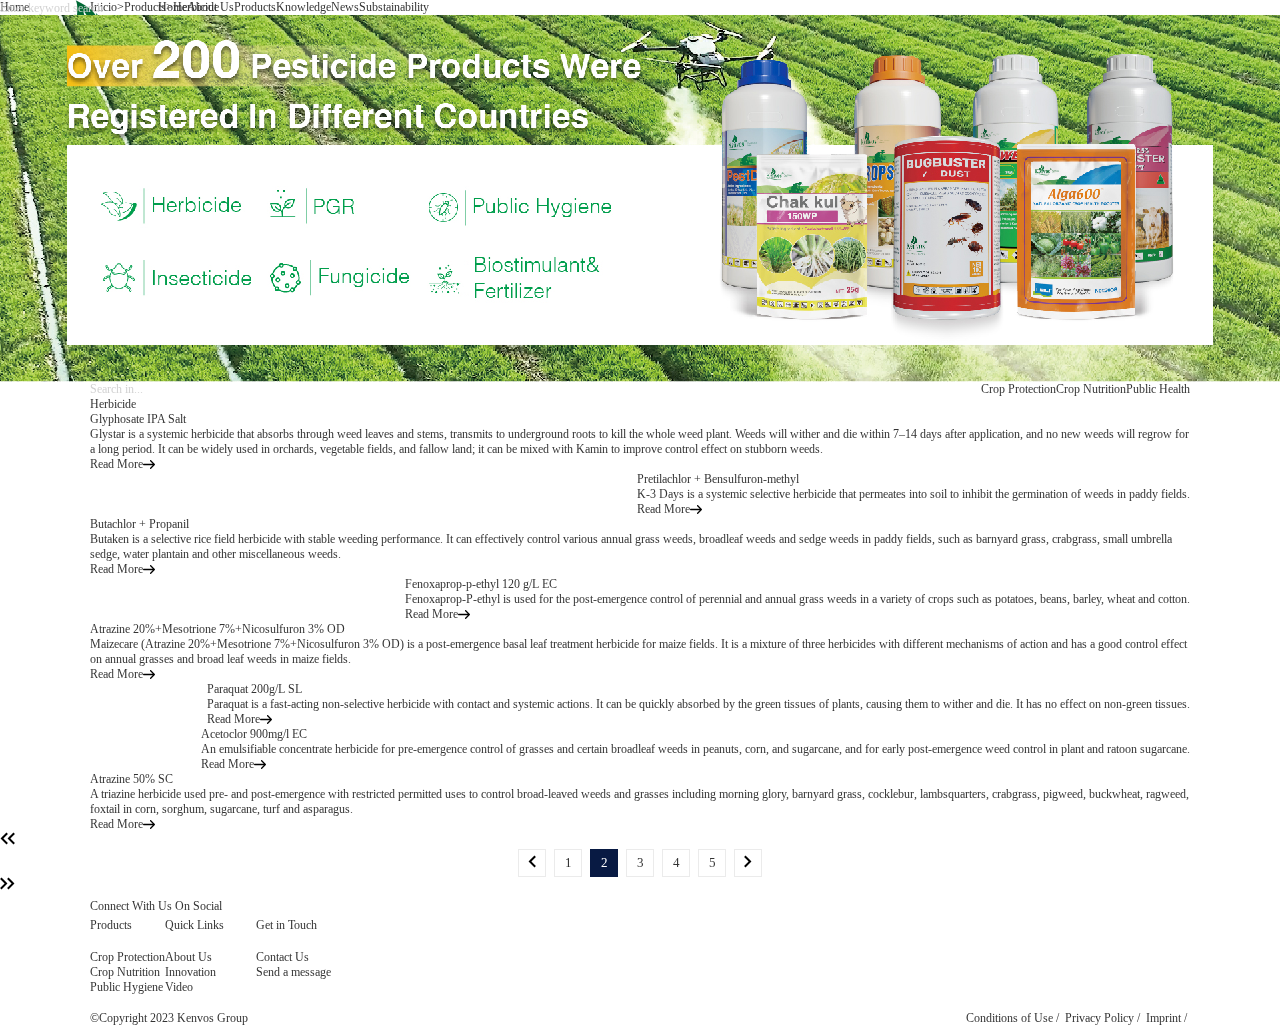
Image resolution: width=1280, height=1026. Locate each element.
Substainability (394, 7)
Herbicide (113, 404)
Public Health (1158, 389)
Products (255, 7)
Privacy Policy (1099, 1018)
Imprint (1163, 1018)
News (345, 7)
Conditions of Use (1009, 1018)
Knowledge (303, 7)
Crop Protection (1018, 389)
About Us (210, 7)
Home (172, 7)
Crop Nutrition (1091, 389)
